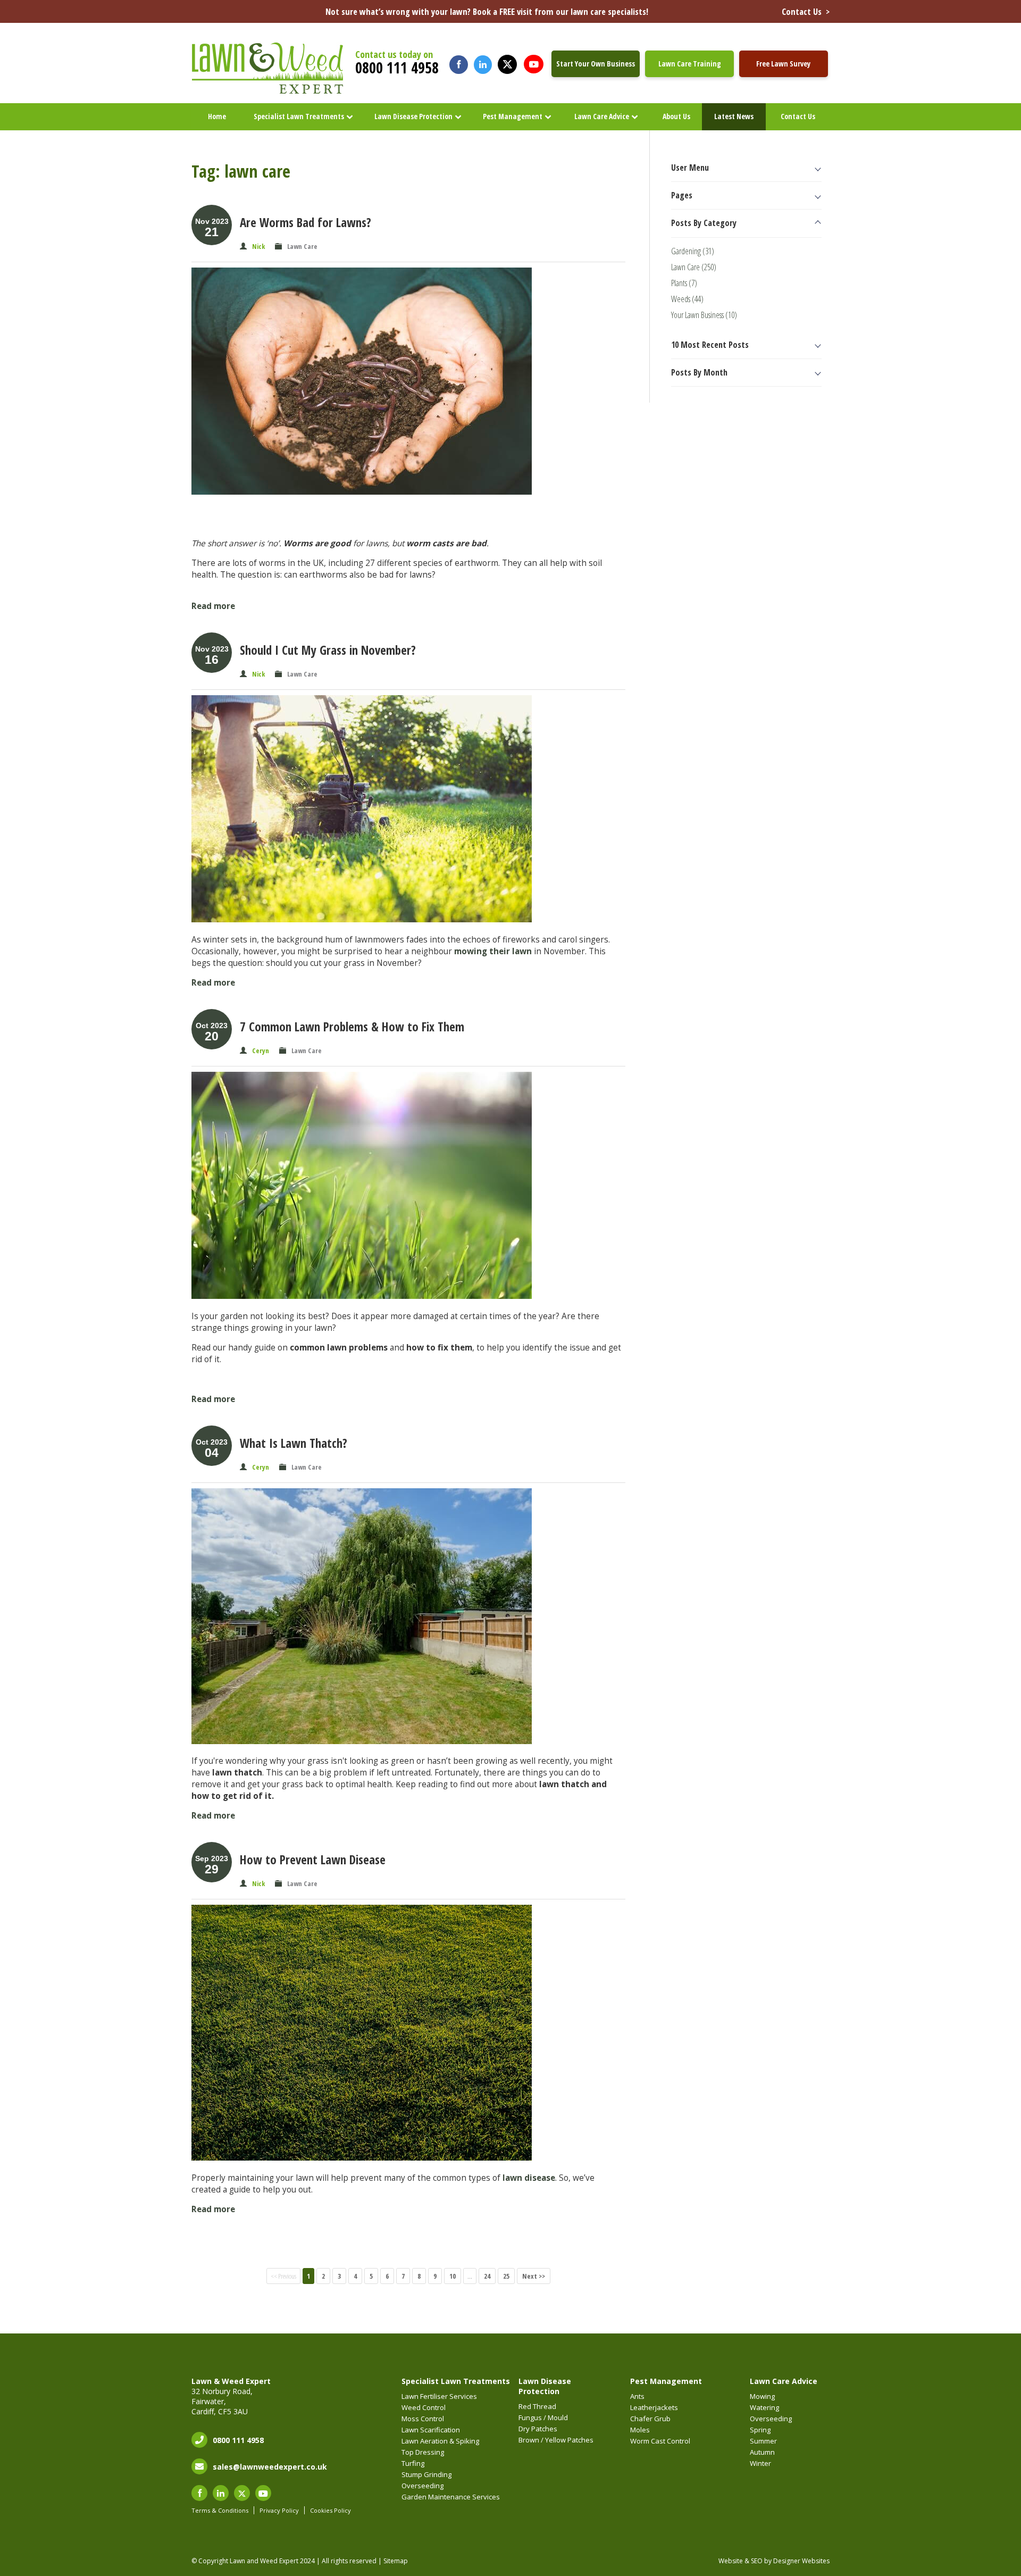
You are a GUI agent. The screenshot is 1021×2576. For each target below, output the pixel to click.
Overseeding (422, 2486)
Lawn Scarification (431, 2430)
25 (506, 2276)
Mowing (762, 2396)
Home (217, 116)
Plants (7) (684, 283)
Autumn (762, 2452)
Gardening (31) (693, 251)
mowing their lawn (493, 951)
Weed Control (424, 2407)
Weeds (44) (687, 299)
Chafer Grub (650, 2419)
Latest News (734, 116)
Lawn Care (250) (694, 267)
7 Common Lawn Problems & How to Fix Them (352, 1027)
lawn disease (529, 2178)
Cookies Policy (330, 2510)
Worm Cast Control (660, 2441)
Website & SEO (740, 2561)
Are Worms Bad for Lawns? (306, 222)
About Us (676, 116)
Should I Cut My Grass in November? (328, 650)
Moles (640, 2430)
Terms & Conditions (220, 2510)
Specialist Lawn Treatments (299, 116)
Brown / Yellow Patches (556, 2440)
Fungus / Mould (543, 2417)
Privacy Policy (279, 2510)
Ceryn (261, 1051)
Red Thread (537, 2406)
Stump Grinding (426, 2474)
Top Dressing (423, 2452)
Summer (763, 2441)
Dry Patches (538, 2429)
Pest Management (513, 116)
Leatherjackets (654, 2407)
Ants (637, 2396)
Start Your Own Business (596, 64)
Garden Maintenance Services (451, 2497)
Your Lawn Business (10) (704, 315)
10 (453, 2276)
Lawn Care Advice (602, 116)
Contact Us (798, 116)
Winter (760, 2463)
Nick (258, 246)
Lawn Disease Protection (413, 116)
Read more (213, 606)
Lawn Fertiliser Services (439, 2396)
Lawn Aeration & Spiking (440, 2441)
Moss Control (423, 2419)
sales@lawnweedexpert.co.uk (270, 2467)
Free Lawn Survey (783, 64)
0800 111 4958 (397, 68)
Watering (764, 2407)
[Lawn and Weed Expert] (269, 92)
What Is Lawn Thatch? (294, 1443)
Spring (760, 2430)
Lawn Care (302, 246)
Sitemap (396, 2561)
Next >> (534, 2276)
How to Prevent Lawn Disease (313, 1860)
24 (487, 2276)
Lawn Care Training (690, 64)
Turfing (413, 2463)
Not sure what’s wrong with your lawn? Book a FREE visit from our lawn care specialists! (578, 11)
